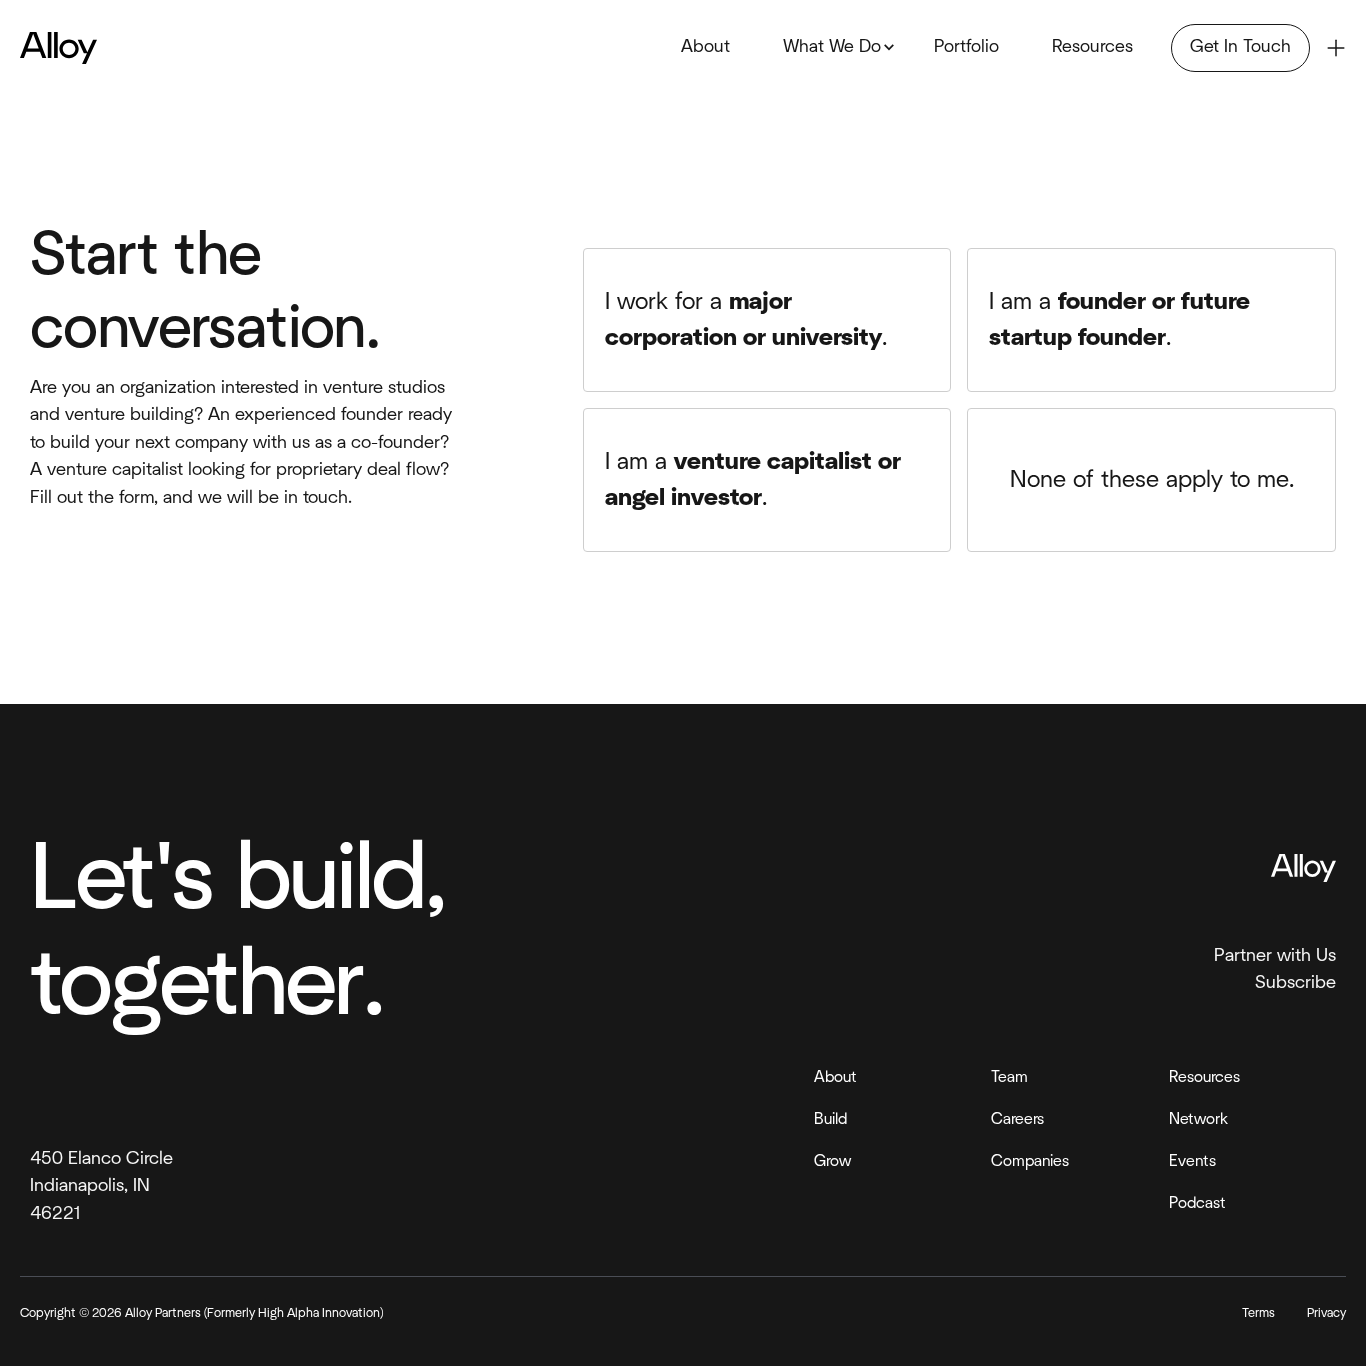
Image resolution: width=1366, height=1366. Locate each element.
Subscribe (1295, 982)
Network (1198, 1119)
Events (1192, 1161)
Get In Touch (1240, 47)
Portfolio (966, 47)
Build (830, 1119)
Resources (1092, 47)
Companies (1030, 1161)
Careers (1017, 1119)
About (705, 47)
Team (1009, 1077)
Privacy (1326, 1313)
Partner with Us (1275, 955)
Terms (1258, 1313)
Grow (832, 1161)
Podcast (1197, 1203)
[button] (832, 48)
